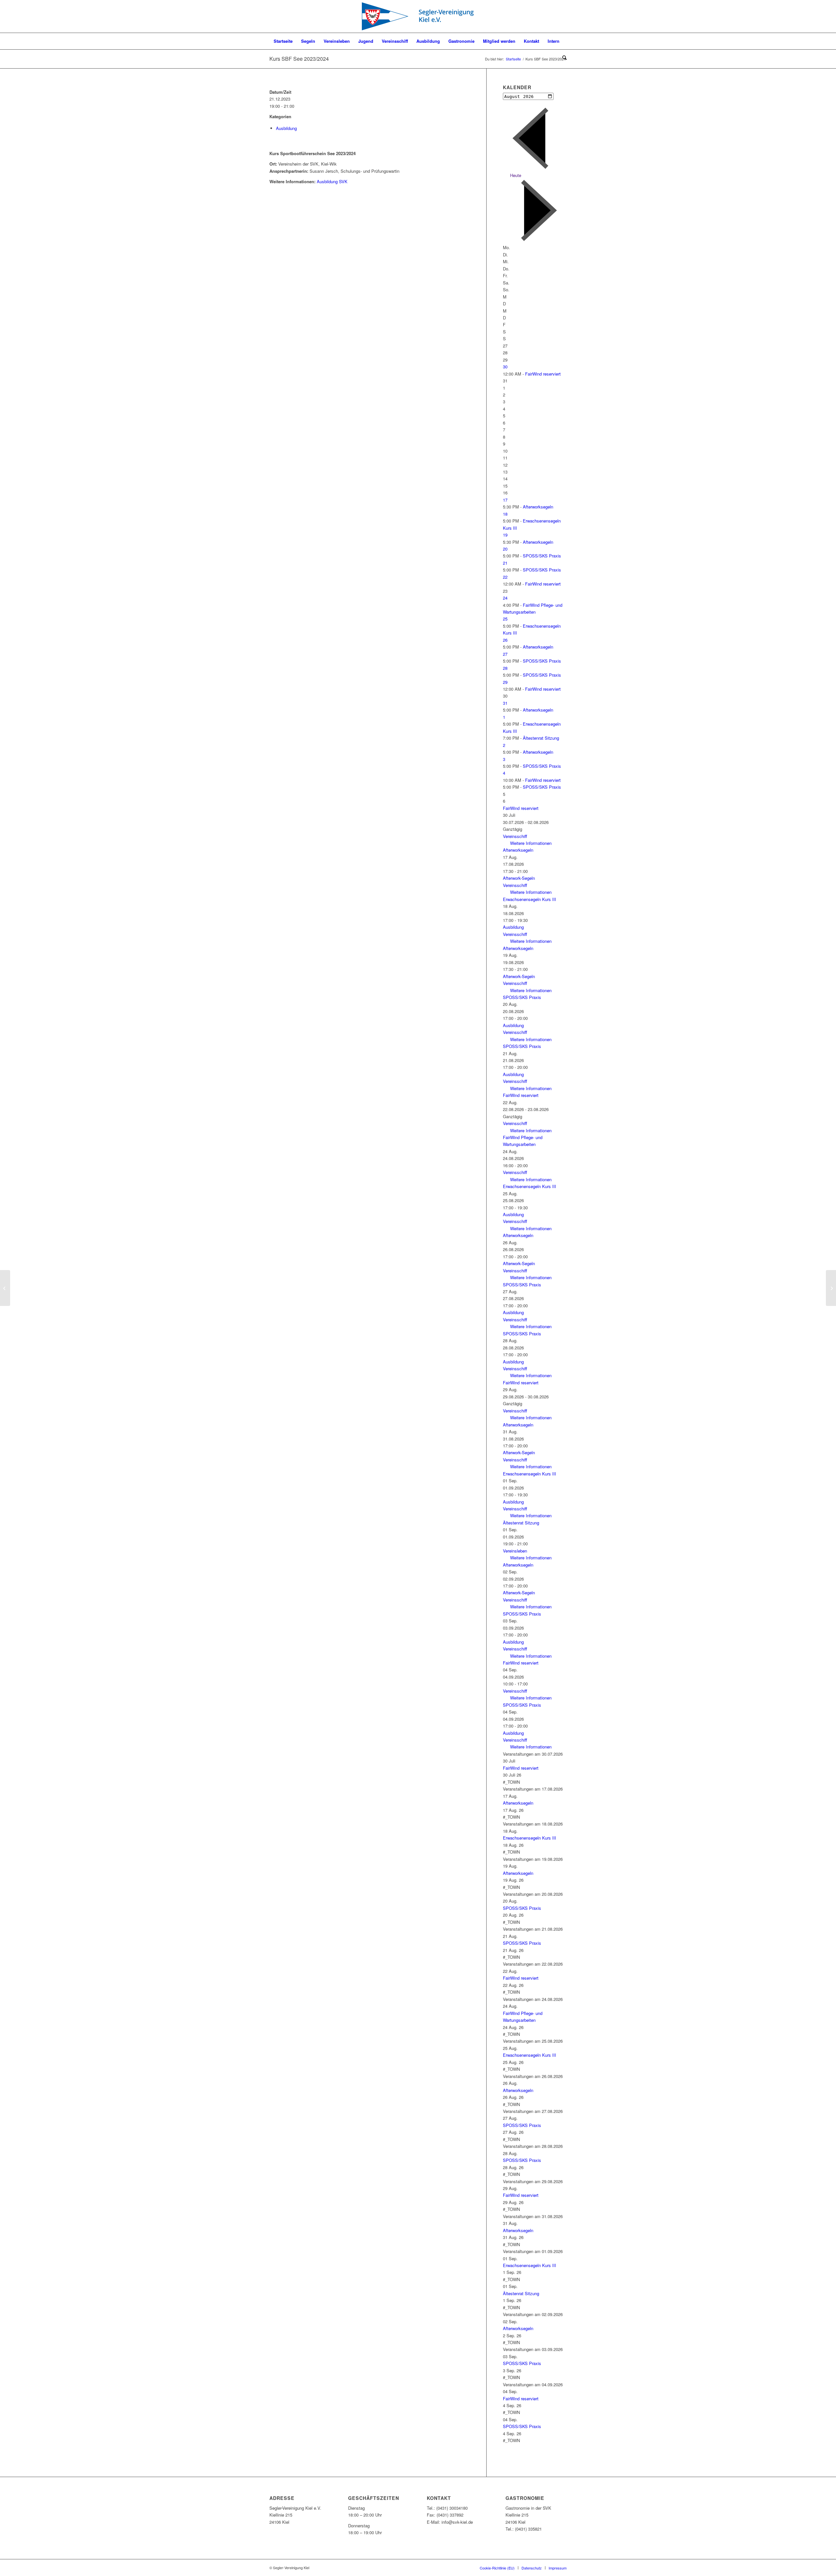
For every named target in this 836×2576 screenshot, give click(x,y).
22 (505, 577)
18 (505, 514)
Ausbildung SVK (332, 181)
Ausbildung (286, 128)
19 (505, 535)
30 (505, 367)
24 (505, 598)
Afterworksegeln (538, 507)
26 (505, 640)
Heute (516, 175)
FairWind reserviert (543, 374)
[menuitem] (283, 41)
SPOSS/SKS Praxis (542, 556)
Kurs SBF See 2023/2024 (299, 59)
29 (505, 682)
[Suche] (562, 57)
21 (505, 563)
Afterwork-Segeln (519, 878)
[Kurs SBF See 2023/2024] (5, 1288)
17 (505, 500)
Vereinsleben (515, 1551)
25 (505, 619)
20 (505, 549)
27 (505, 654)
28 (505, 668)
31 (505, 703)
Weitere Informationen (531, 843)
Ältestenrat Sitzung (541, 738)
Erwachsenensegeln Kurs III (530, 899)
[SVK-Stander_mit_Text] (418, 16)
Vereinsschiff (515, 836)
